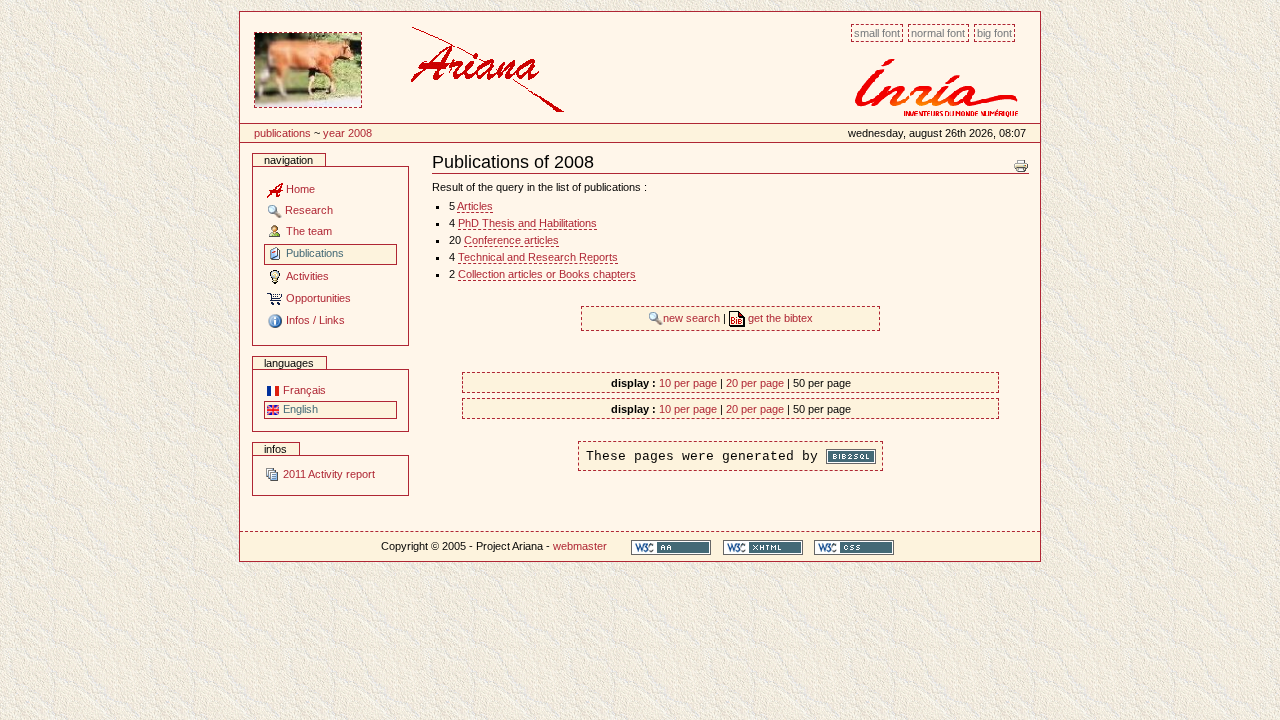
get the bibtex (779, 318)
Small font (877, 33)
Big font (994, 33)
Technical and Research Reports (538, 257)
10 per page (688, 383)
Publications (282, 133)
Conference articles (511, 240)
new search (693, 318)
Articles (475, 206)
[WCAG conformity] (671, 546)
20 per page (755, 383)
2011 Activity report (327, 474)
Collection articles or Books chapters (547, 274)
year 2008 (347, 133)
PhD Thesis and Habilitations (527, 223)
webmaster (580, 546)
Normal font (938, 33)
